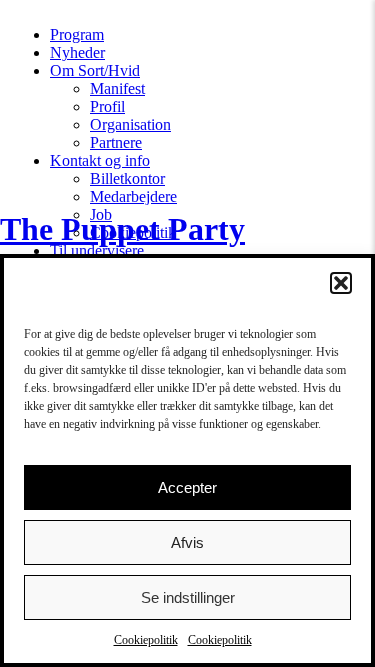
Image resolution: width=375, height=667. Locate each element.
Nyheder (77, 52)
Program (77, 34)
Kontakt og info (100, 160)
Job (101, 214)
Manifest (117, 88)
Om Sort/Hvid (95, 70)
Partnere (116, 142)
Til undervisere (97, 250)
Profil (107, 106)
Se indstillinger (188, 597)
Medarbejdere (133, 196)
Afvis (187, 542)
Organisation (130, 124)
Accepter (187, 487)
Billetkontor (127, 178)
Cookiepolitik (146, 640)
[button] (341, 283)
